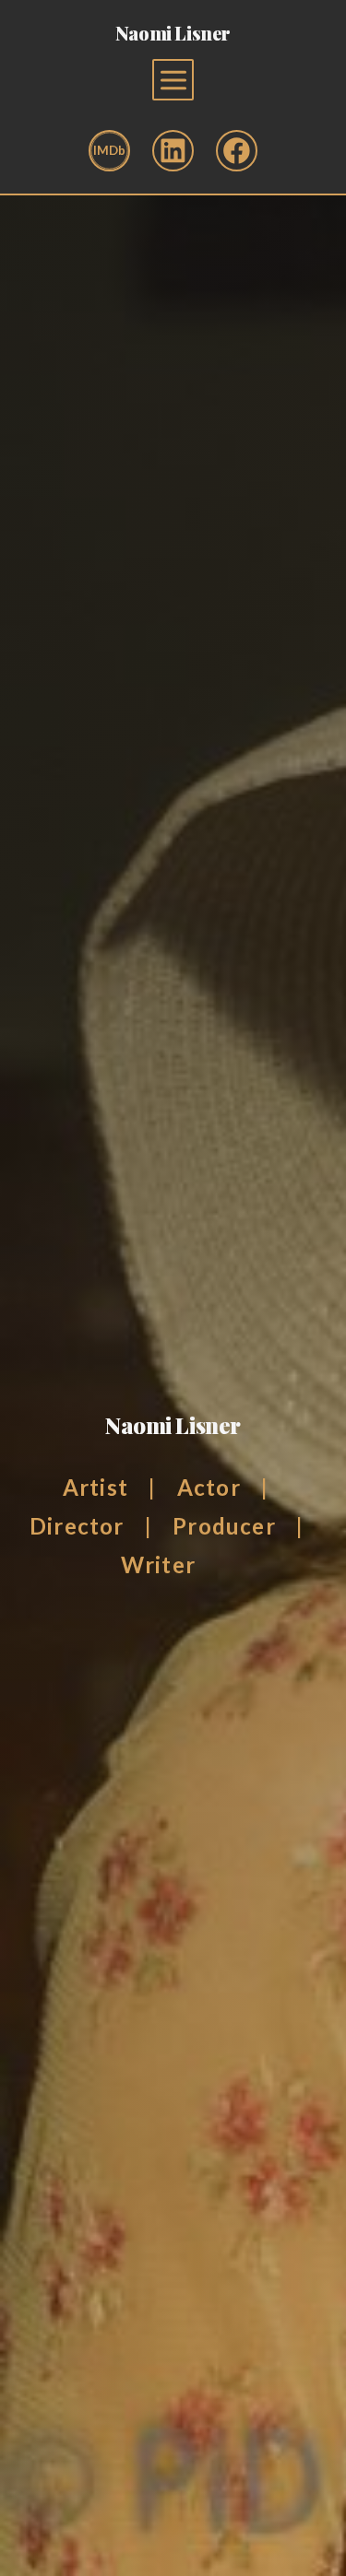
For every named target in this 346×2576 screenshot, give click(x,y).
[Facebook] (237, 151)
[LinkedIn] (173, 151)
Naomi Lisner (173, 33)
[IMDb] (109, 151)
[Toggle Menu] (173, 80)
